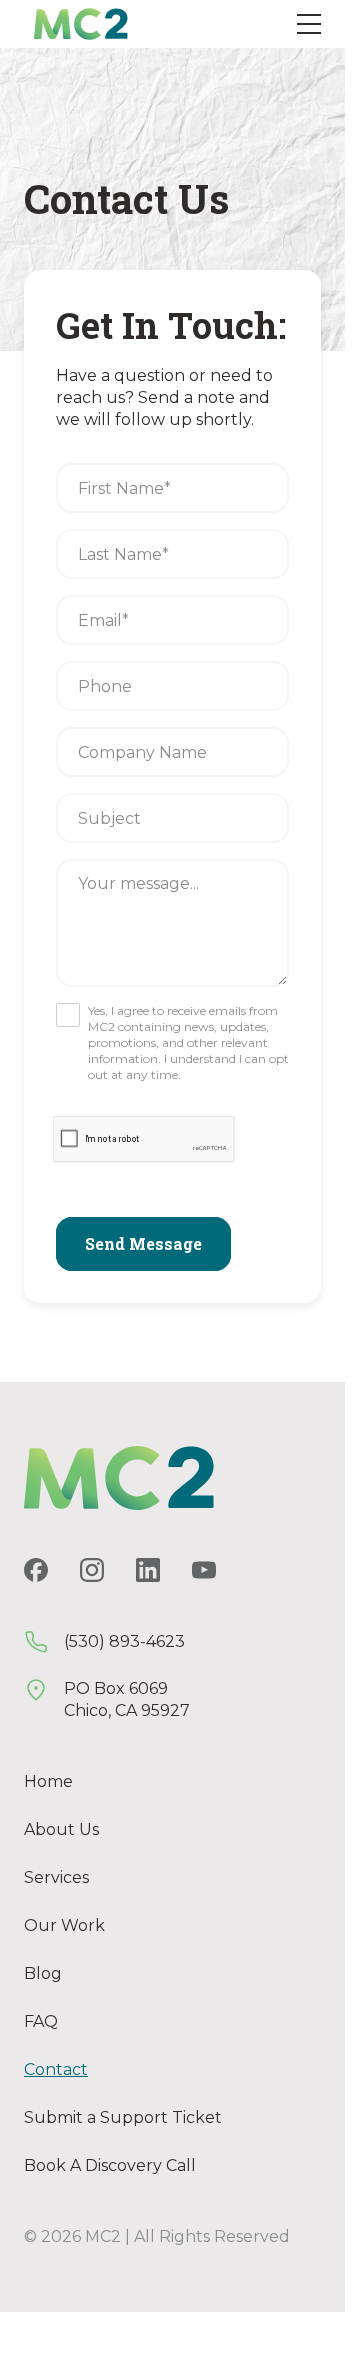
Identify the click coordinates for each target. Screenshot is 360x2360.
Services (56, 1877)
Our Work (64, 1925)
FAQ (41, 2021)
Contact (56, 2069)
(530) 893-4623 (124, 1641)
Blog (43, 1973)
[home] (76, 24)
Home (48, 1781)
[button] (309, 24)
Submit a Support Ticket (123, 2117)
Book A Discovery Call (110, 2165)
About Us (61, 1829)
